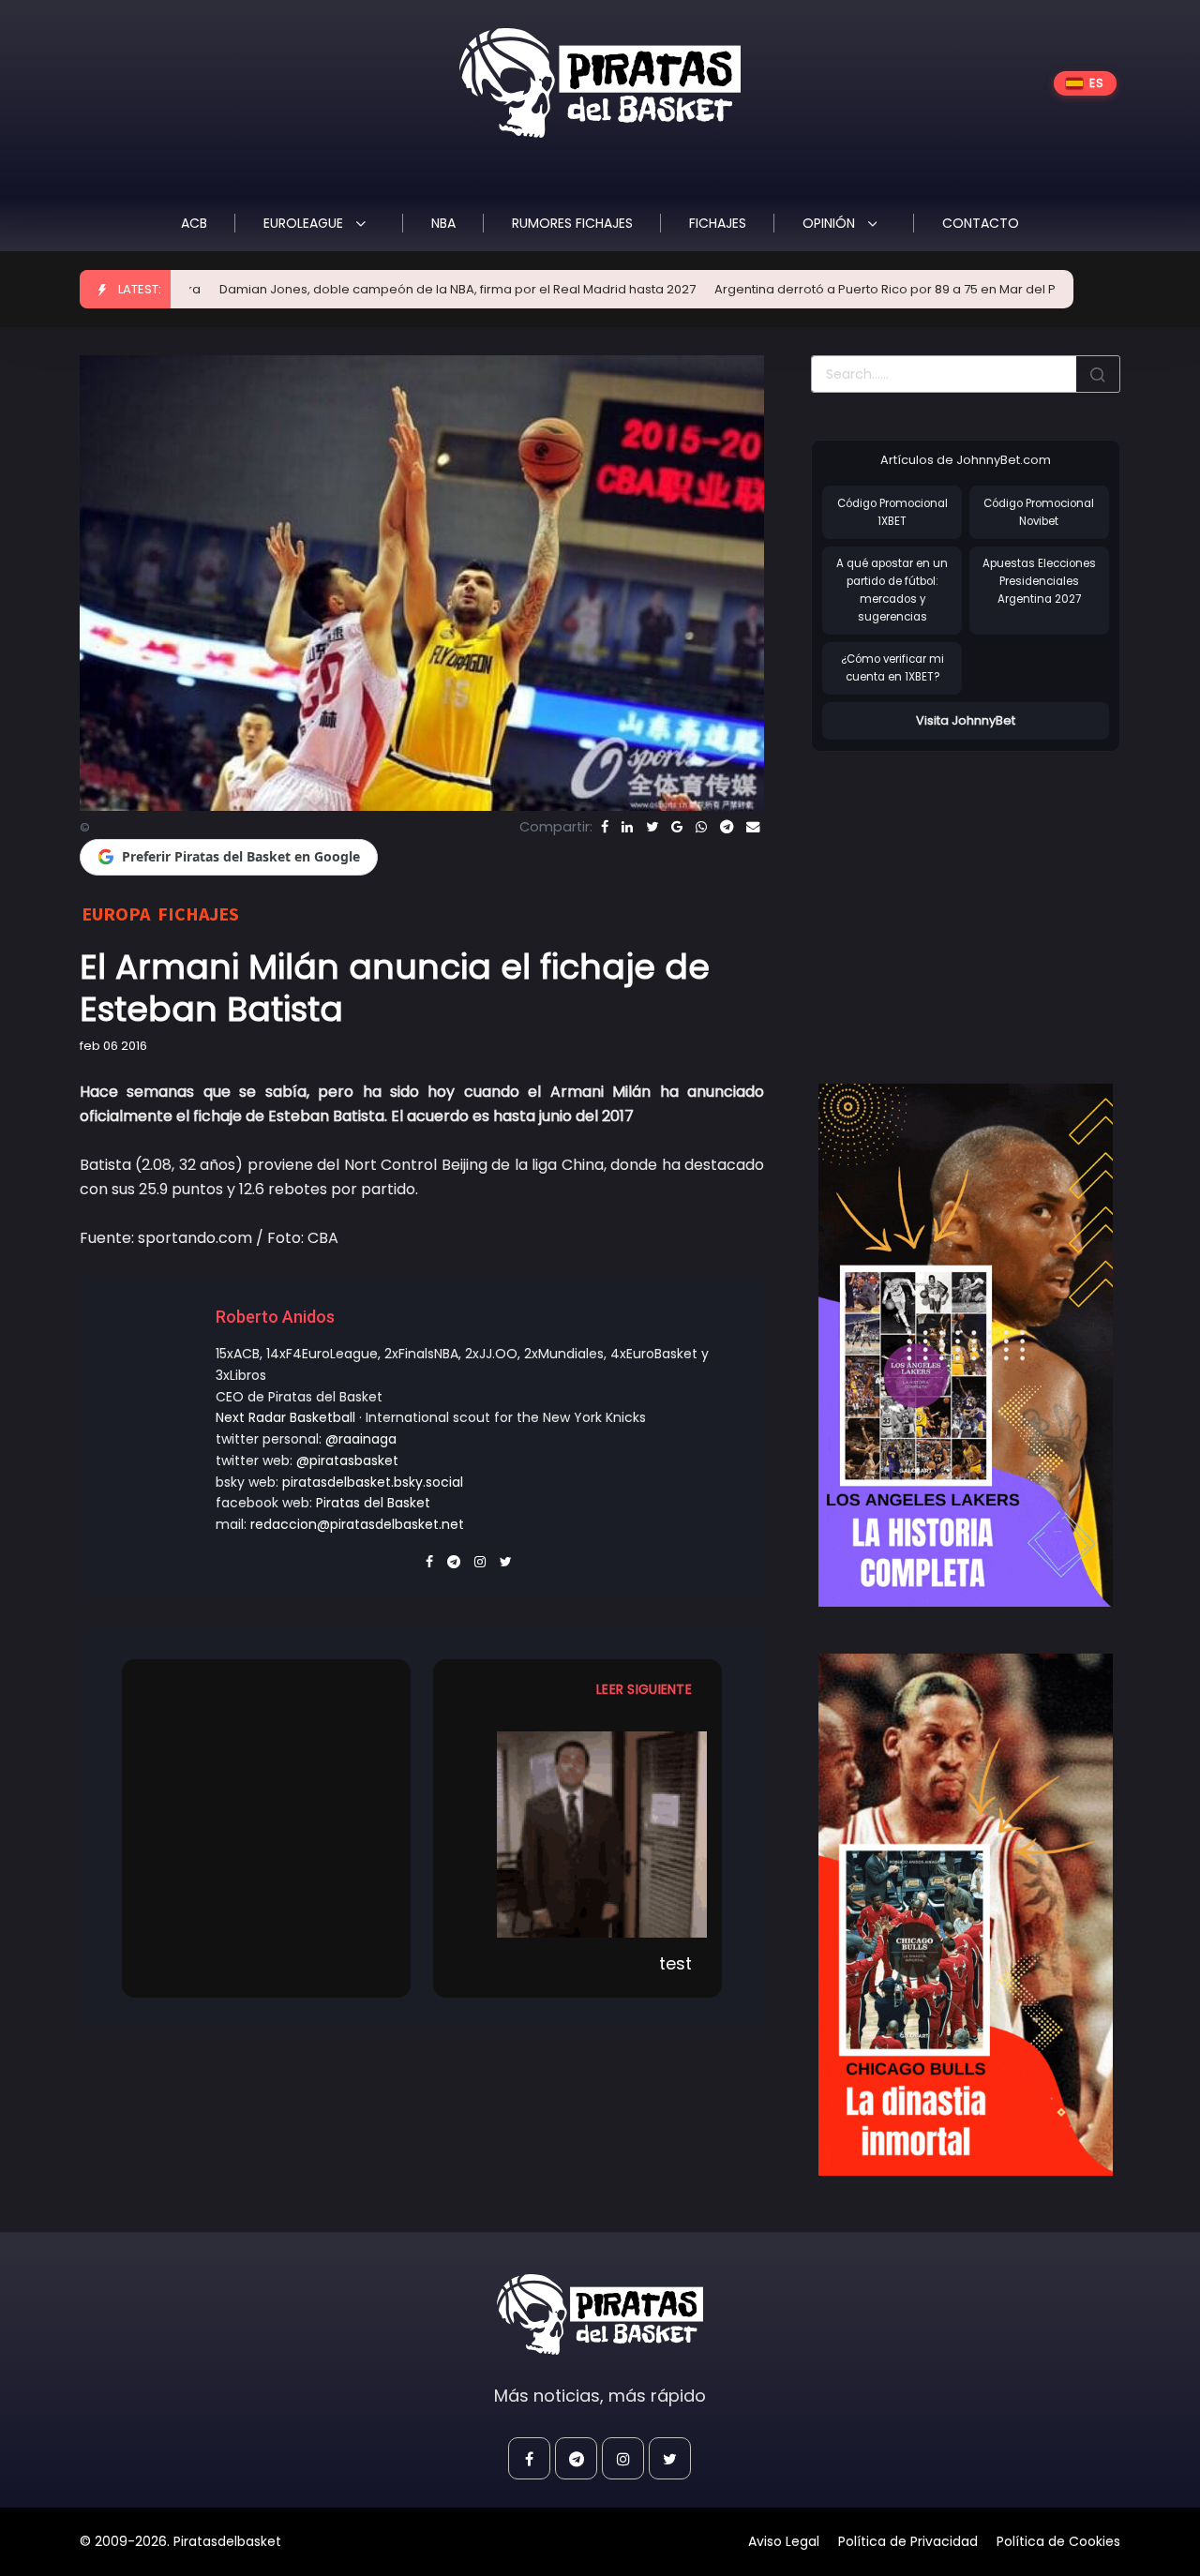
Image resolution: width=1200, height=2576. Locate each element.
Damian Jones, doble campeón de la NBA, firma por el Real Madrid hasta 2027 (358, 289)
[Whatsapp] (701, 827)
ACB (194, 223)
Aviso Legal (784, 2541)
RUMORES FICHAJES (572, 223)
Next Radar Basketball (285, 1417)
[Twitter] (652, 827)
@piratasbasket (347, 1460)
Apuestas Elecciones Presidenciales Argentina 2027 (1039, 581)
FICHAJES (718, 223)
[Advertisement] (968, 898)
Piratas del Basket (373, 1503)
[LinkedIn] (627, 827)
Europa (116, 914)
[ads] (966, 1345)
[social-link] (529, 2458)
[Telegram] (727, 827)
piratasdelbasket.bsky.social (373, 1482)
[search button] (1098, 374)
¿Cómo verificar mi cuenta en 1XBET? (892, 668)
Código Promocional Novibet (1039, 512)
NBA (443, 223)
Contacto (981, 223)
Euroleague (305, 223)
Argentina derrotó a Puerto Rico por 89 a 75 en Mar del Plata (797, 289)
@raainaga (361, 1439)
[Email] (753, 827)
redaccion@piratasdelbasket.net (357, 1524)
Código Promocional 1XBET (892, 512)
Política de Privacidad (908, 2541)
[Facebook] (605, 827)
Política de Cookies (1058, 2541)
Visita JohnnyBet (966, 720)
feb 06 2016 (113, 1046)
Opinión (831, 223)
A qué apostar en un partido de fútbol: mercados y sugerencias (892, 590)
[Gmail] (677, 827)
